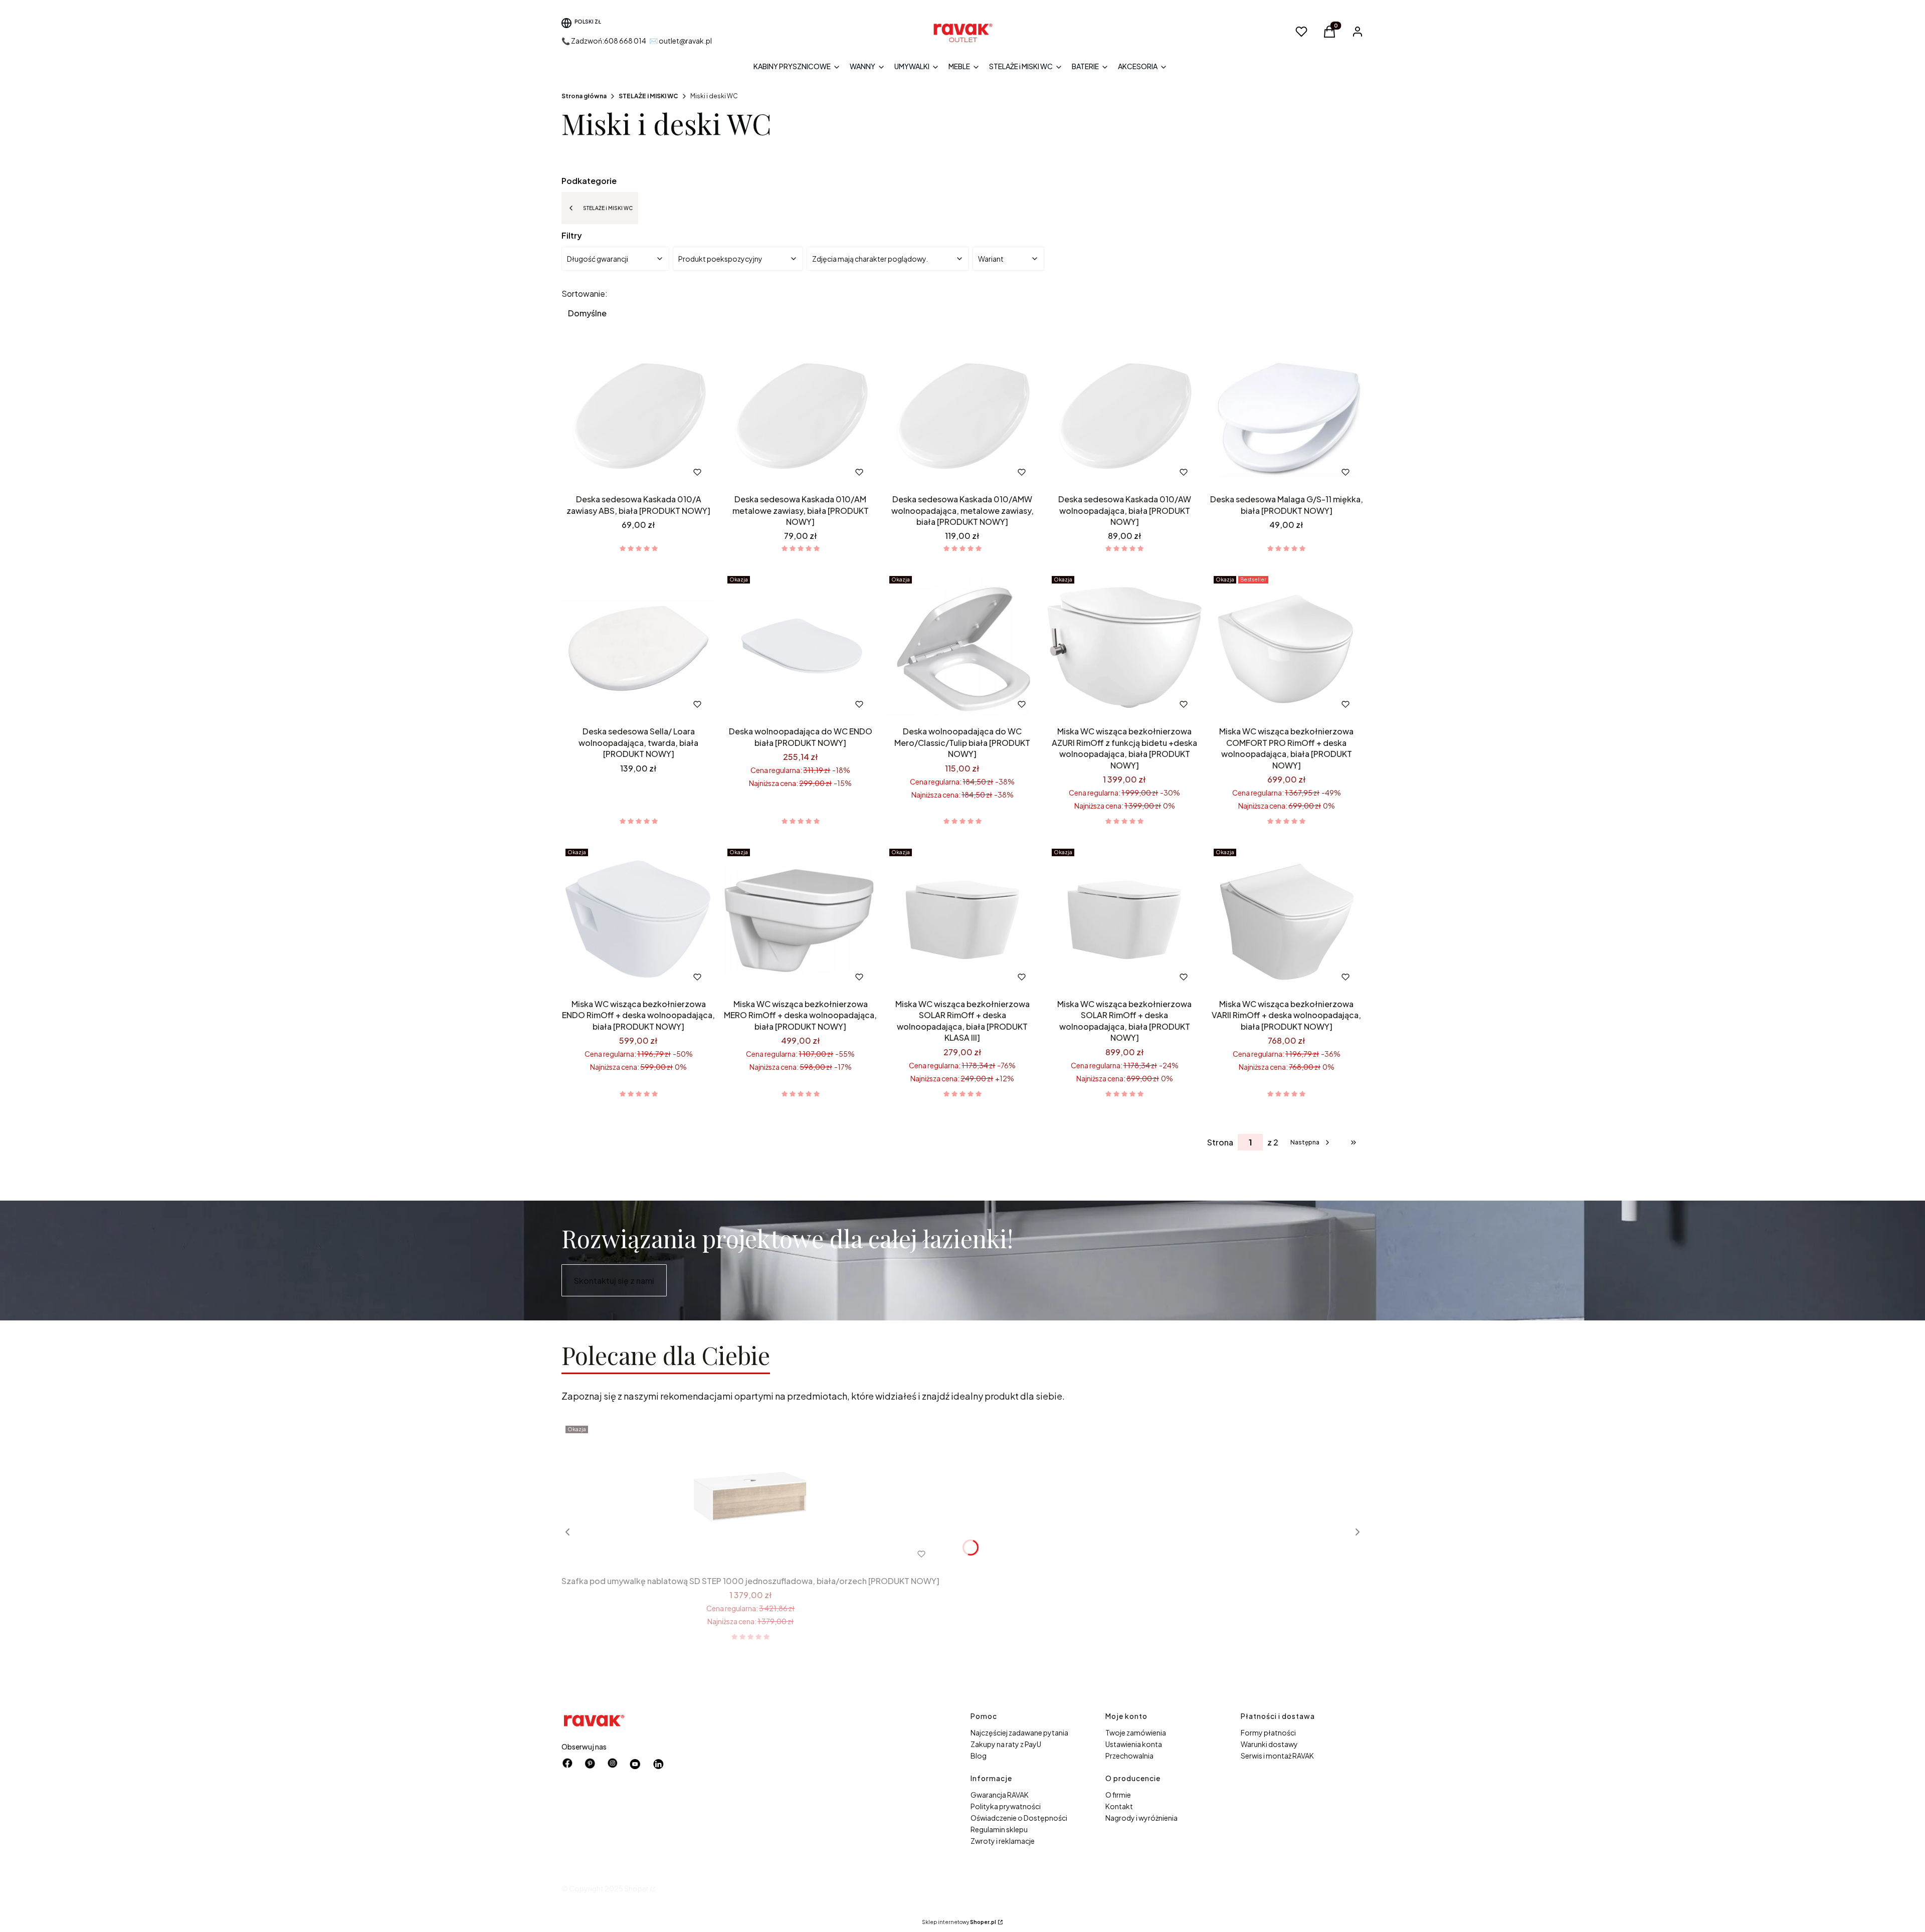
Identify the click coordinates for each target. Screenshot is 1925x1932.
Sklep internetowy (959, 1922)
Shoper (636, 1888)
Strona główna (584, 96)
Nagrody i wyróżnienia (1141, 1818)
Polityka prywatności (1006, 1806)
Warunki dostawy (1269, 1744)
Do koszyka (618, 472)
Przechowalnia (1129, 1756)
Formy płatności (1268, 1732)
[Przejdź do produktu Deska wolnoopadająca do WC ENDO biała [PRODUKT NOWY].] (800, 647)
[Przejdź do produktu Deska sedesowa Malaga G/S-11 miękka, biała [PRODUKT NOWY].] (1287, 415)
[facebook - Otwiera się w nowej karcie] (567, 1764)
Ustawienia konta (1134, 1744)
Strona (1220, 1142)
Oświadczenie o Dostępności (1019, 1818)
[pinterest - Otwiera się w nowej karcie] (590, 1764)
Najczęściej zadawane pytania (1019, 1732)
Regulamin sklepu (999, 1829)
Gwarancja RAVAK (1000, 1795)
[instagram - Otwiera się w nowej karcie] (613, 1764)
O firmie (1118, 1795)
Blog (979, 1756)
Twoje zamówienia (1136, 1732)
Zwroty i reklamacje (1003, 1841)
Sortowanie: (585, 294)
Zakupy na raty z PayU (1006, 1744)
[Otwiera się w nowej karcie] (635, 1764)
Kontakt (1119, 1806)
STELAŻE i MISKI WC (648, 96)
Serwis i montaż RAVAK (1277, 1756)
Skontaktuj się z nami (614, 1281)
